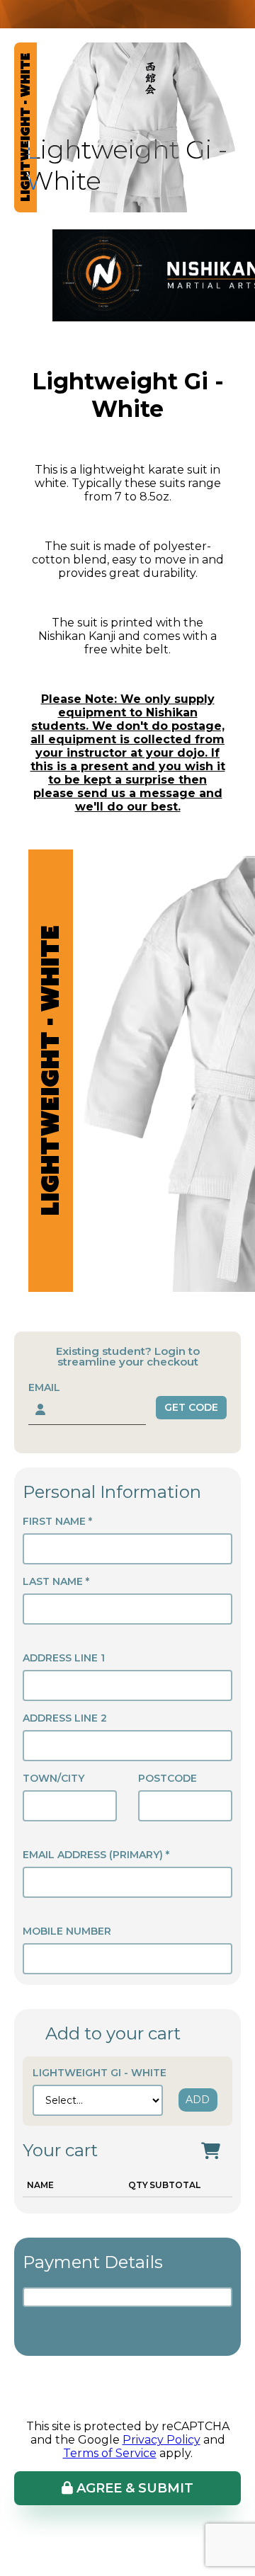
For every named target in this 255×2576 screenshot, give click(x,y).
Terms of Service (110, 2453)
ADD (198, 2100)
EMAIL (44, 1387)
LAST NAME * (56, 1581)
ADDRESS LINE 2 (65, 1718)
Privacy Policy (161, 2440)
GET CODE (191, 1407)
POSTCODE (168, 1778)
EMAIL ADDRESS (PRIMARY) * (96, 1855)
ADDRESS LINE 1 (64, 1658)
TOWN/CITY (53, 1778)
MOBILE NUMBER (67, 1931)
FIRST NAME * (57, 1521)
